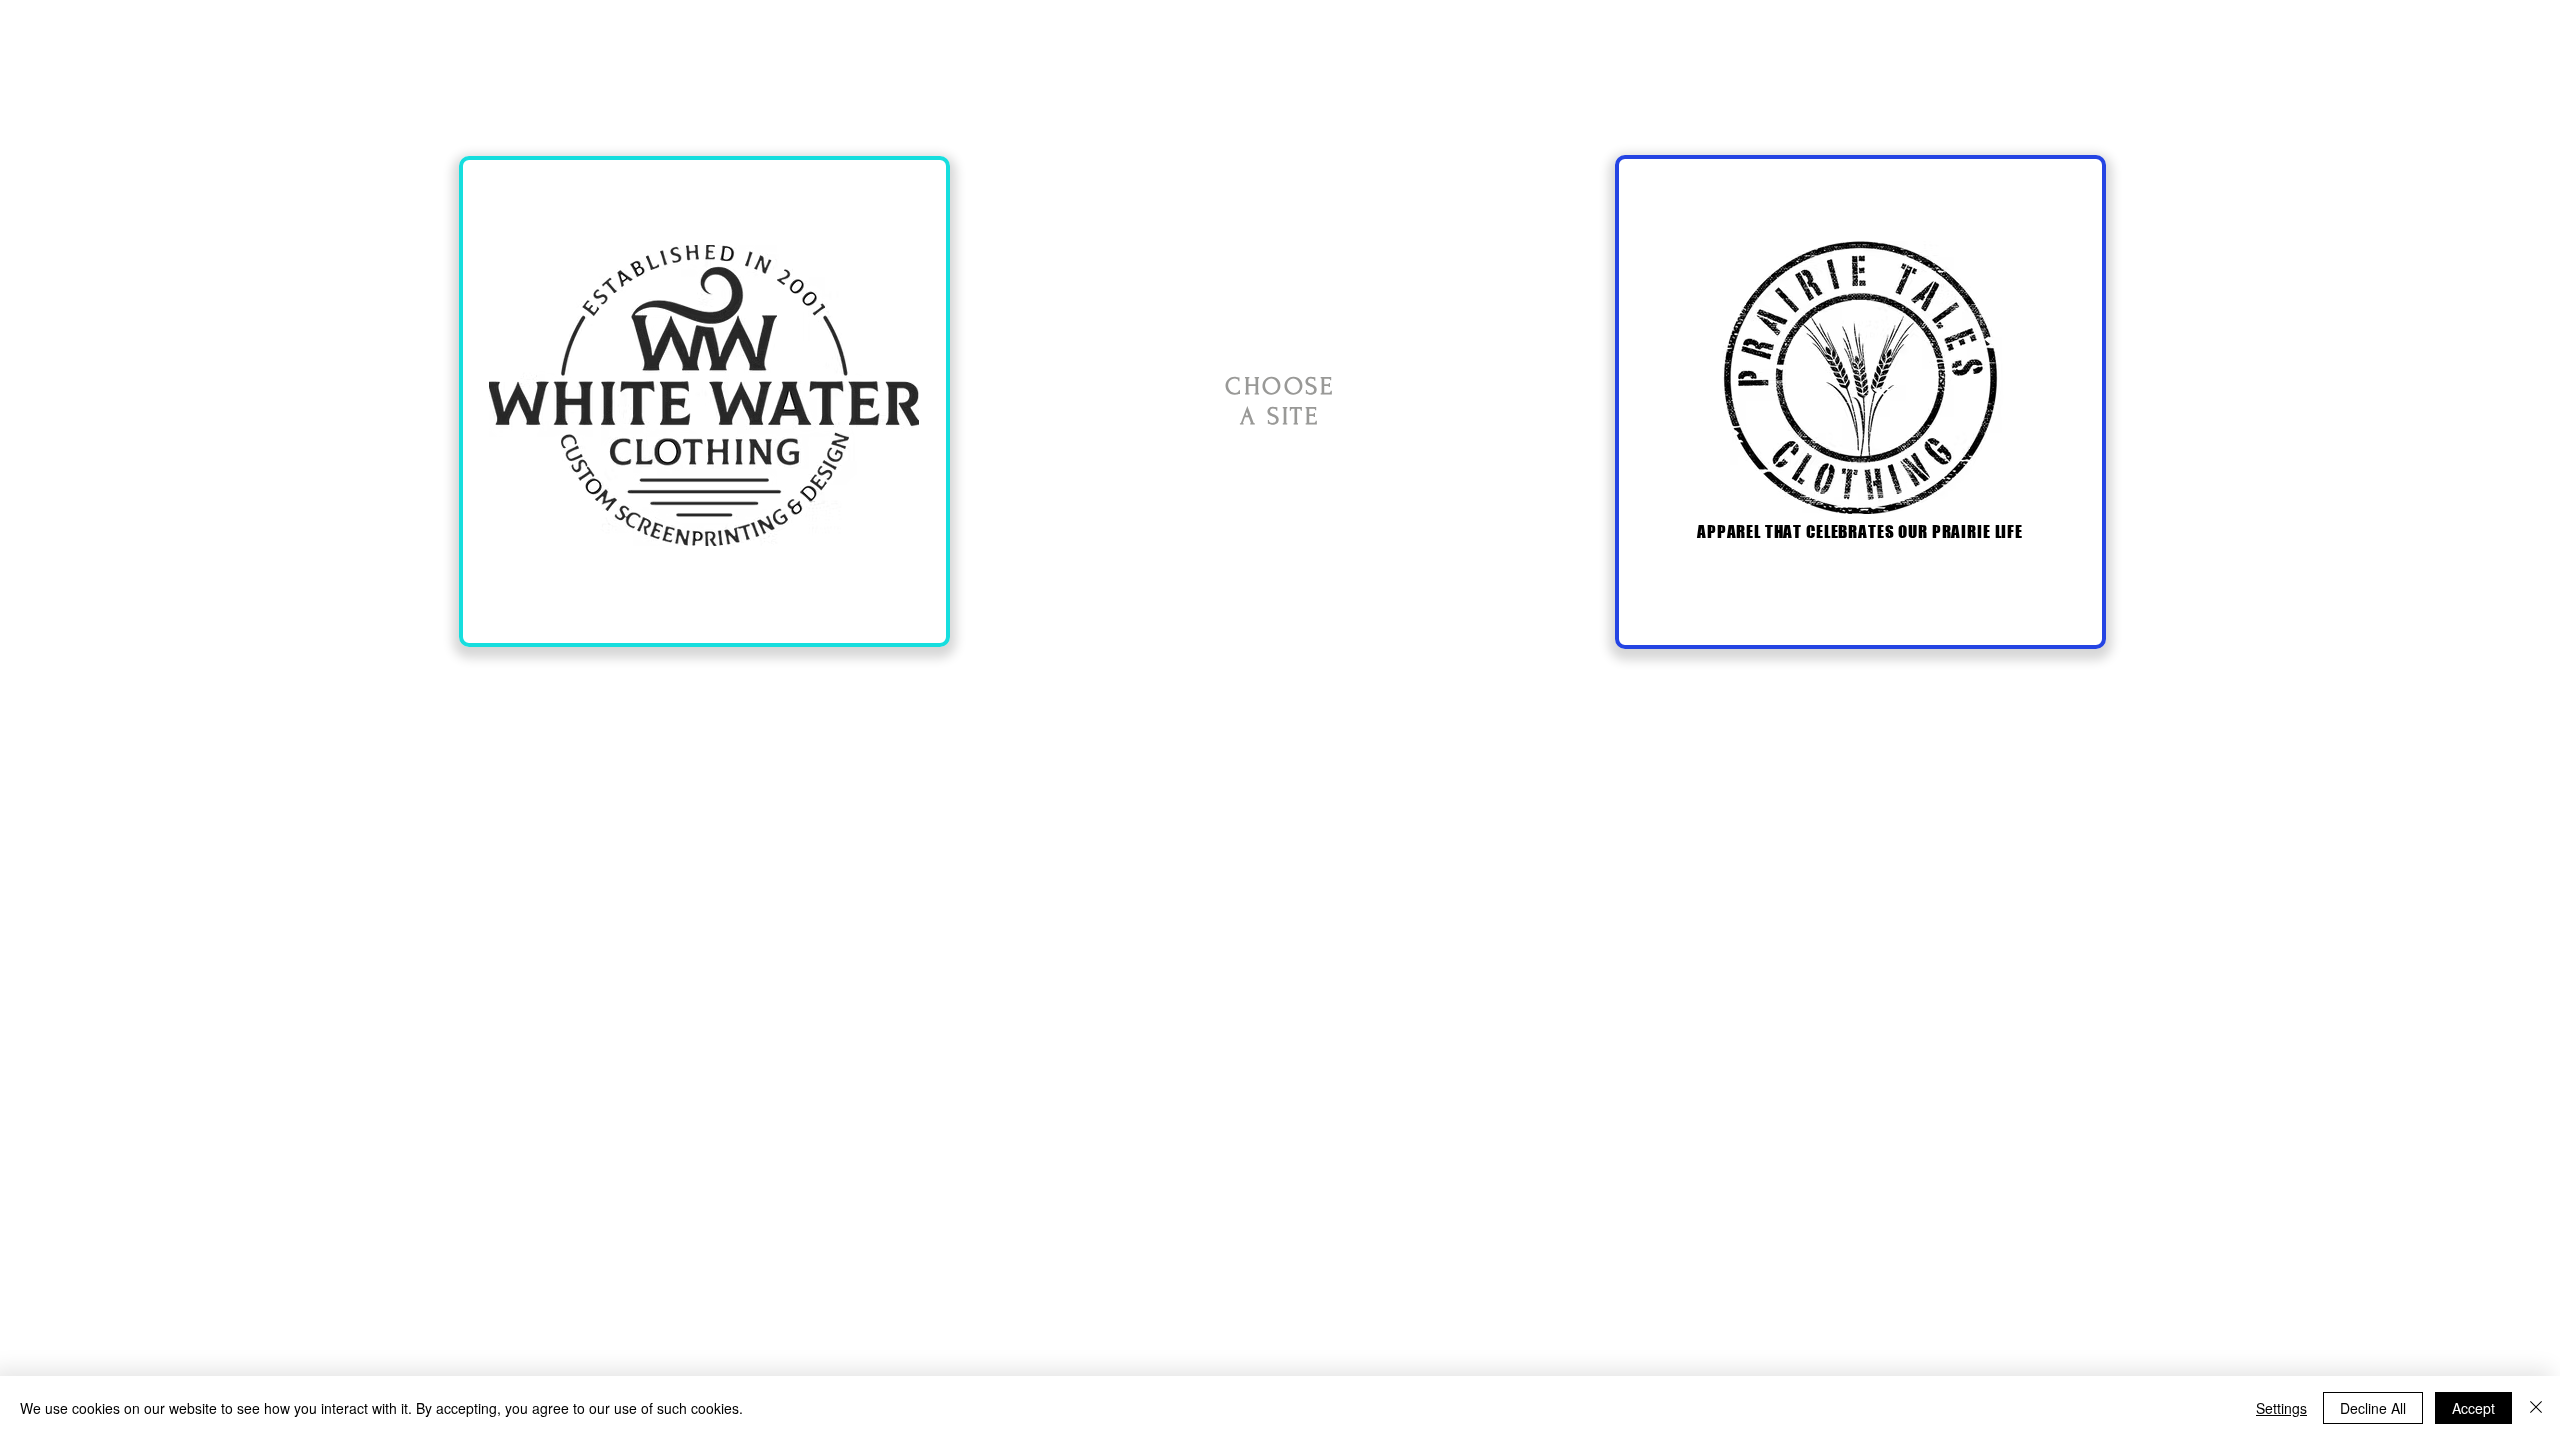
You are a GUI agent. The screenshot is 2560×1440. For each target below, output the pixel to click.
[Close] (2536, 1408)
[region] (704, 401)
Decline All (2373, 1408)
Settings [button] (2281, 1408)
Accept (2473, 1408)
